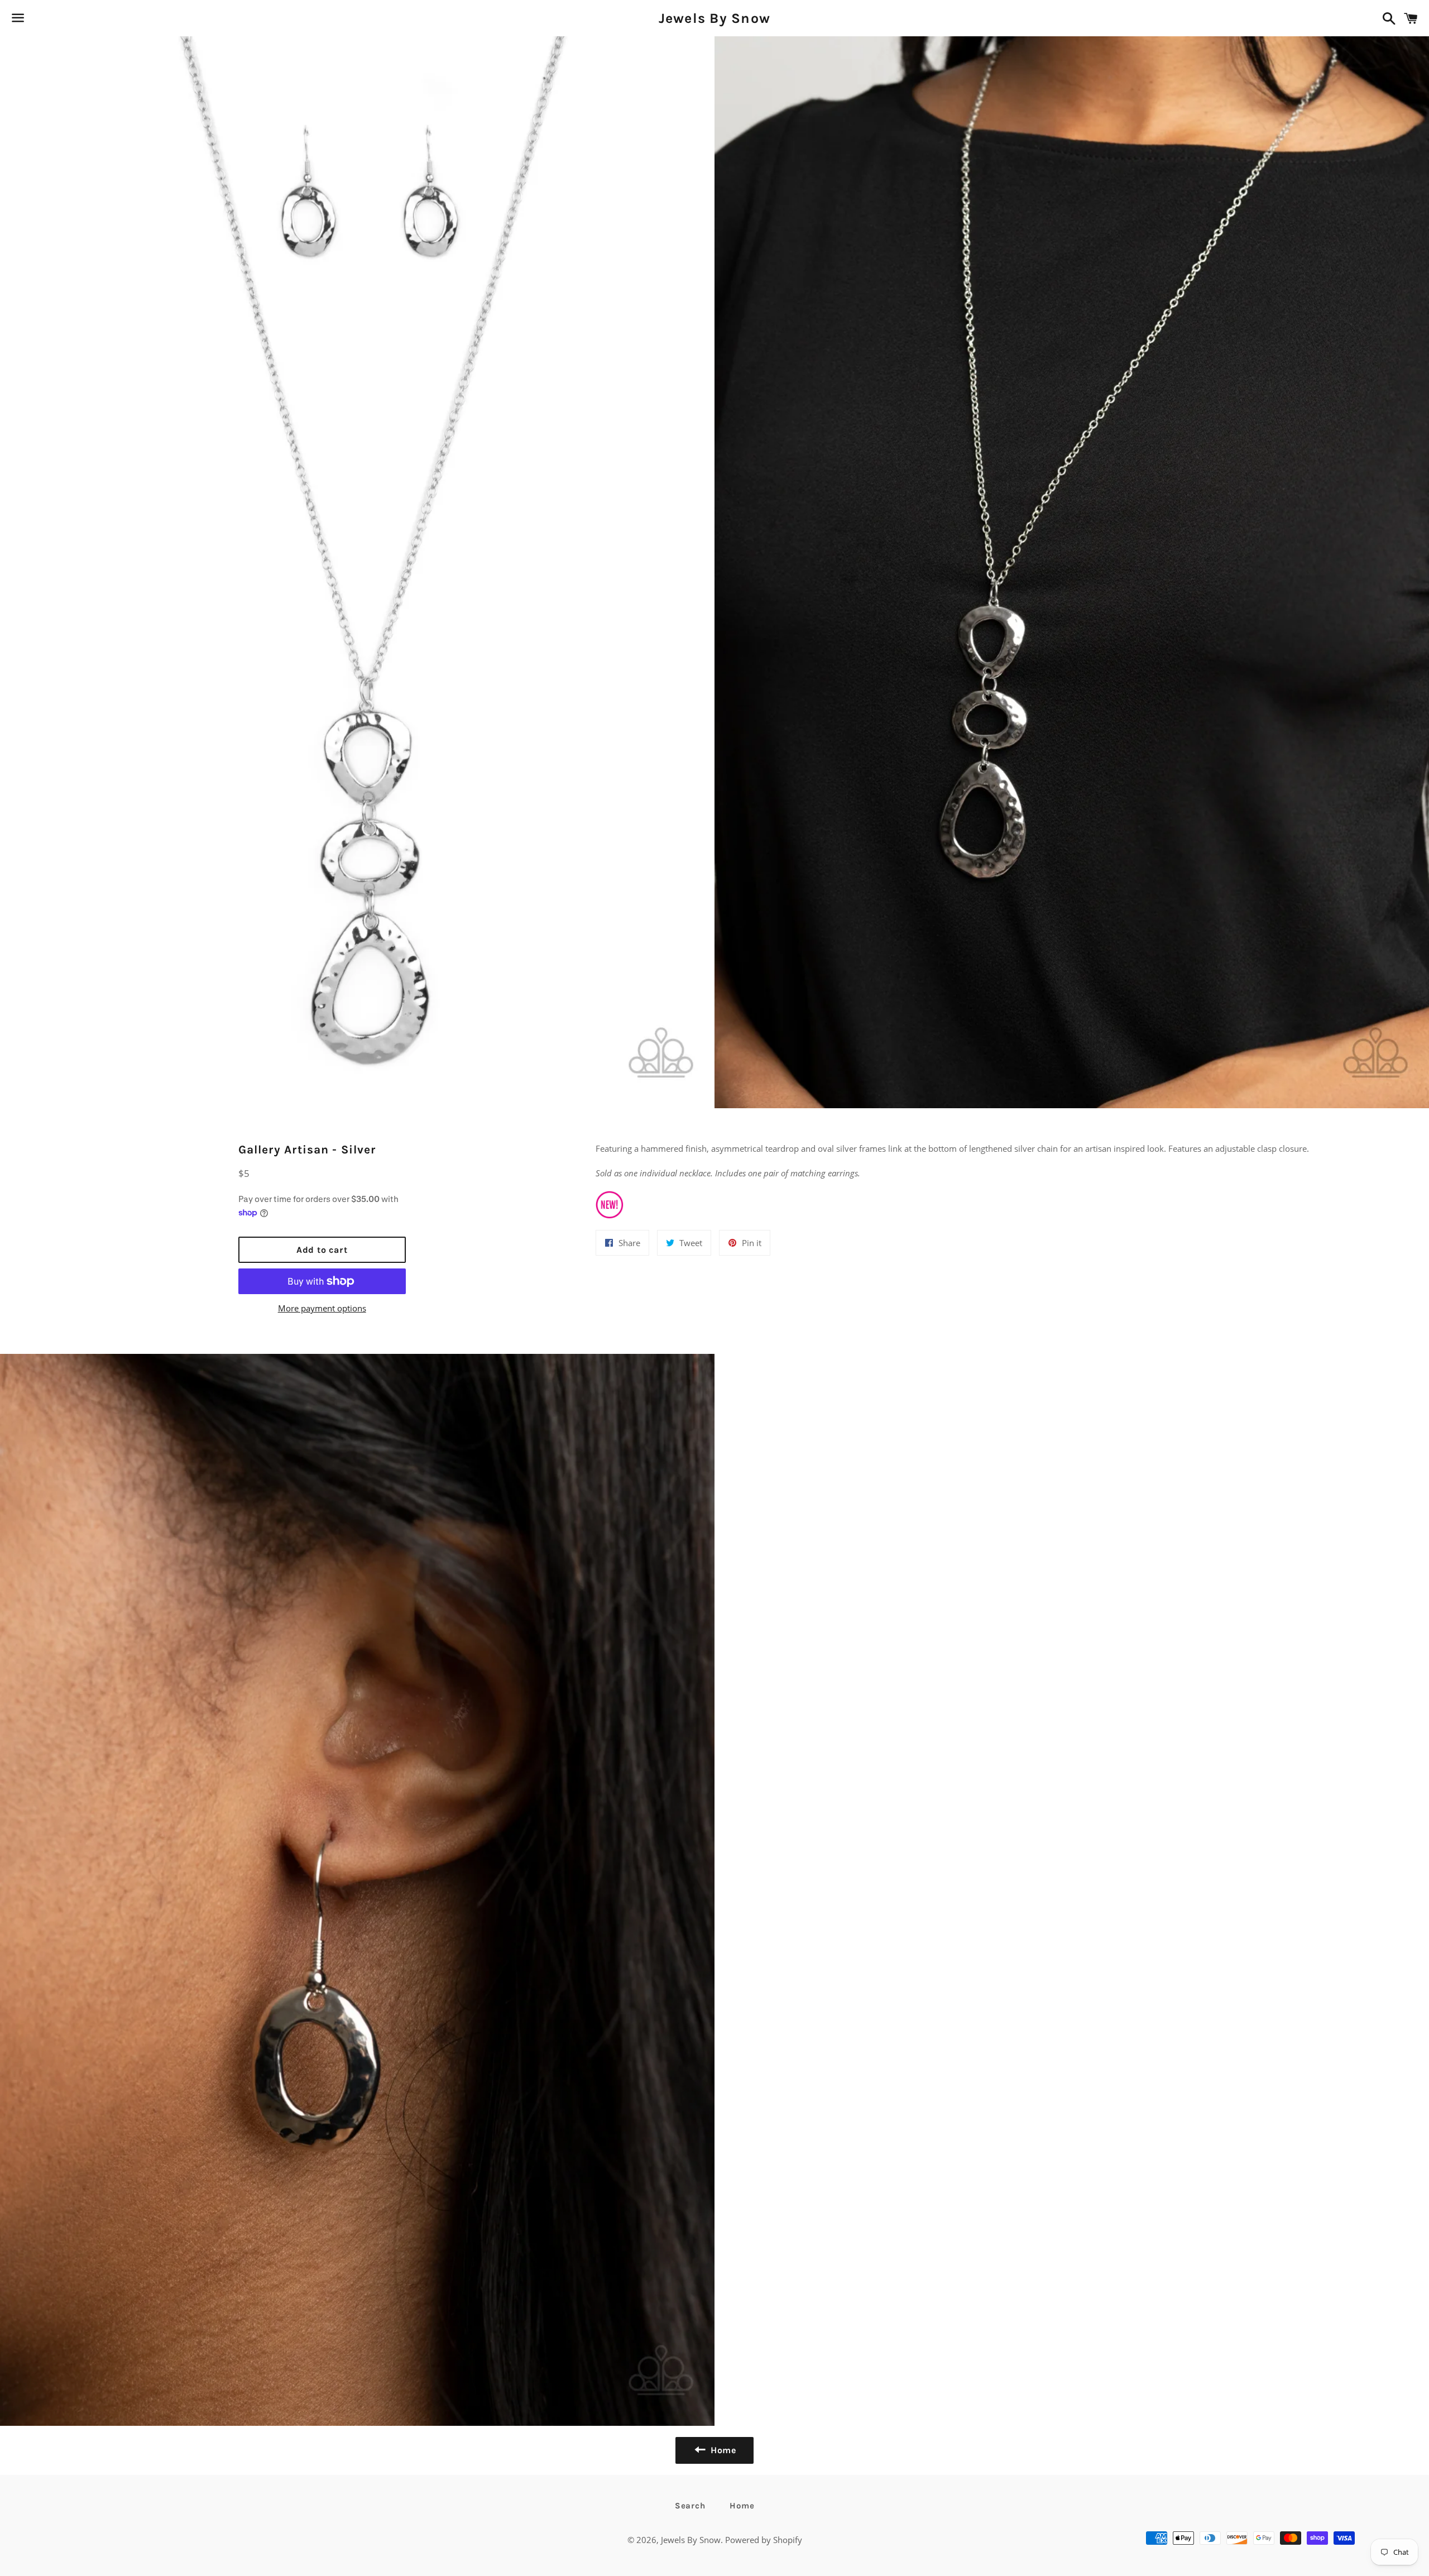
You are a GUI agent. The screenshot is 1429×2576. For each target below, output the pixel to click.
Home (742, 2506)
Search (690, 2506)
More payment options (322, 1308)
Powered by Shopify (764, 2540)
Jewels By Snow (715, 18)
